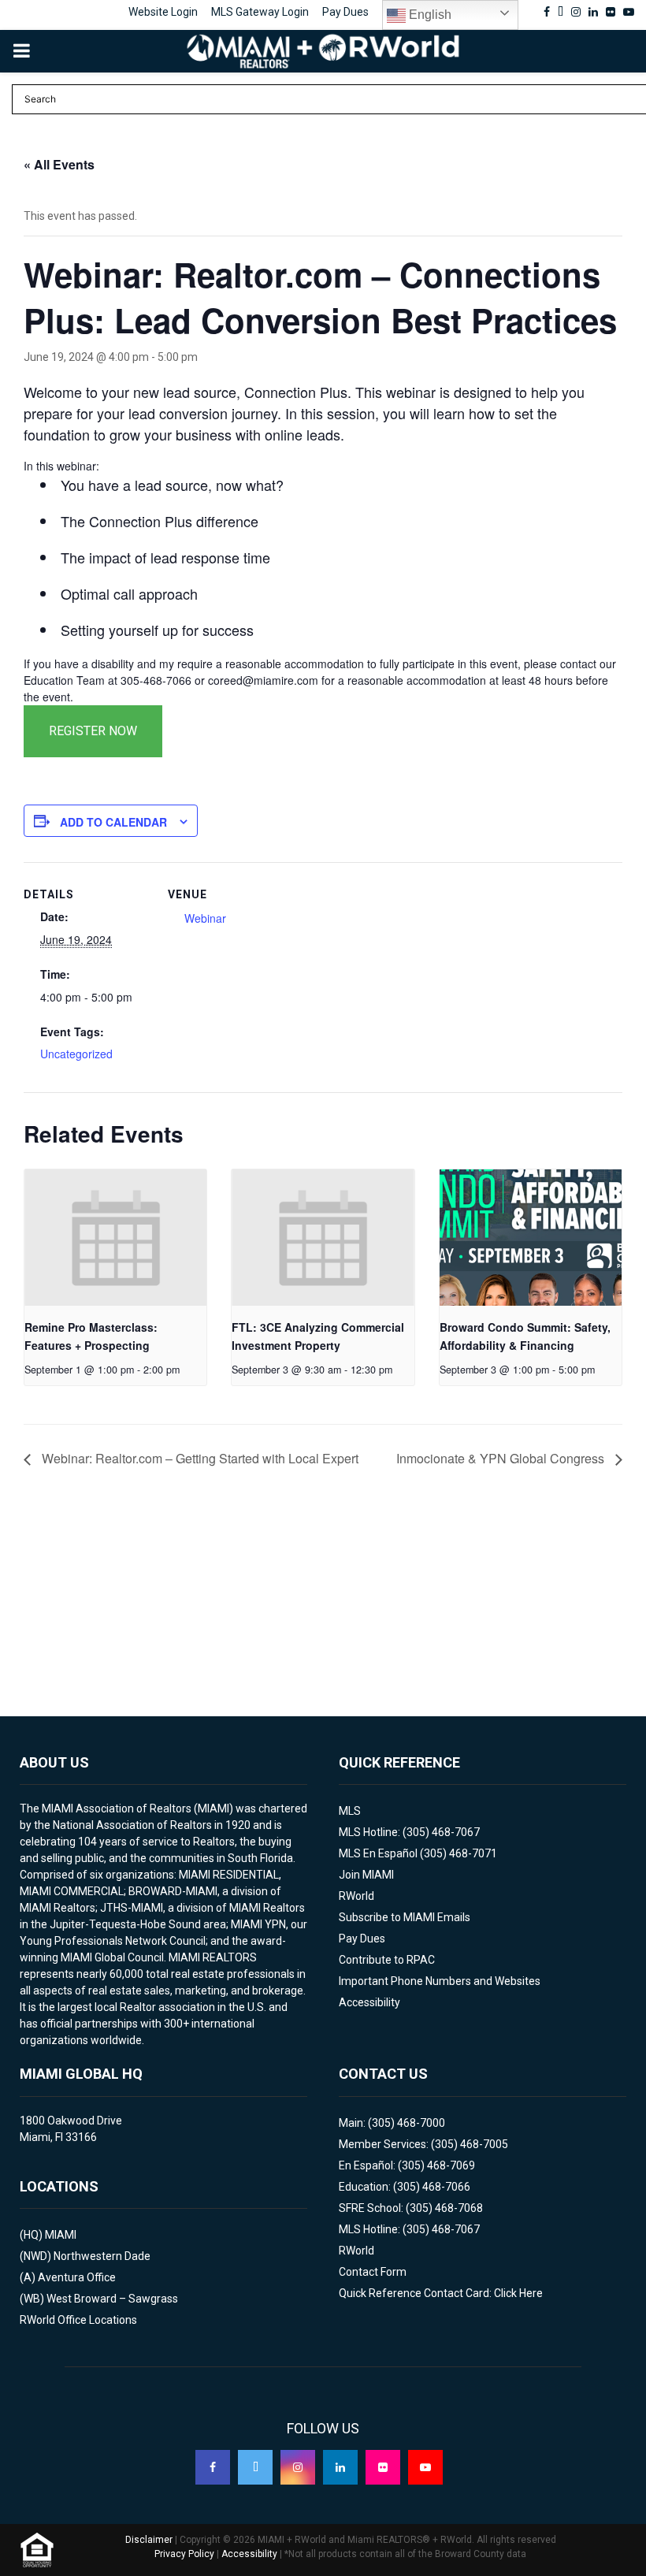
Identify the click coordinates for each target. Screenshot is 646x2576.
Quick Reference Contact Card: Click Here (441, 2293)
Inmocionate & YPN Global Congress (502, 1458)
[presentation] (115, 1238)
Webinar (205, 918)
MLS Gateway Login (260, 12)
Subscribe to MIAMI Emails (405, 1917)
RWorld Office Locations (78, 2320)
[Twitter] (255, 2467)
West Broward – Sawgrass (112, 2299)
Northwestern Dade (102, 2256)
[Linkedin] (340, 2467)
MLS (350, 1811)
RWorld (356, 1896)
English (429, 15)
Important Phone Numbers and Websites (440, 1981)
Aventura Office (77, 2277)
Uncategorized (76, 1054)
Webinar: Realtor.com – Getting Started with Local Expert (199, 1458)
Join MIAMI (366, 1875)
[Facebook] (213, 2467)
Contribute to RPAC (387, 1960)
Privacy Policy (184, 2554)
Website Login (163, 12)
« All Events (59, 164)
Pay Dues (345, 12)
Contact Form (373, 2272)
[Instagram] (298, 2467)
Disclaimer (149, 2540)
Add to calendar (113, 822)
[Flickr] (383, 2467)
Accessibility (369, 2002)
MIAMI (61, 2235)
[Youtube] (425, 2467)
